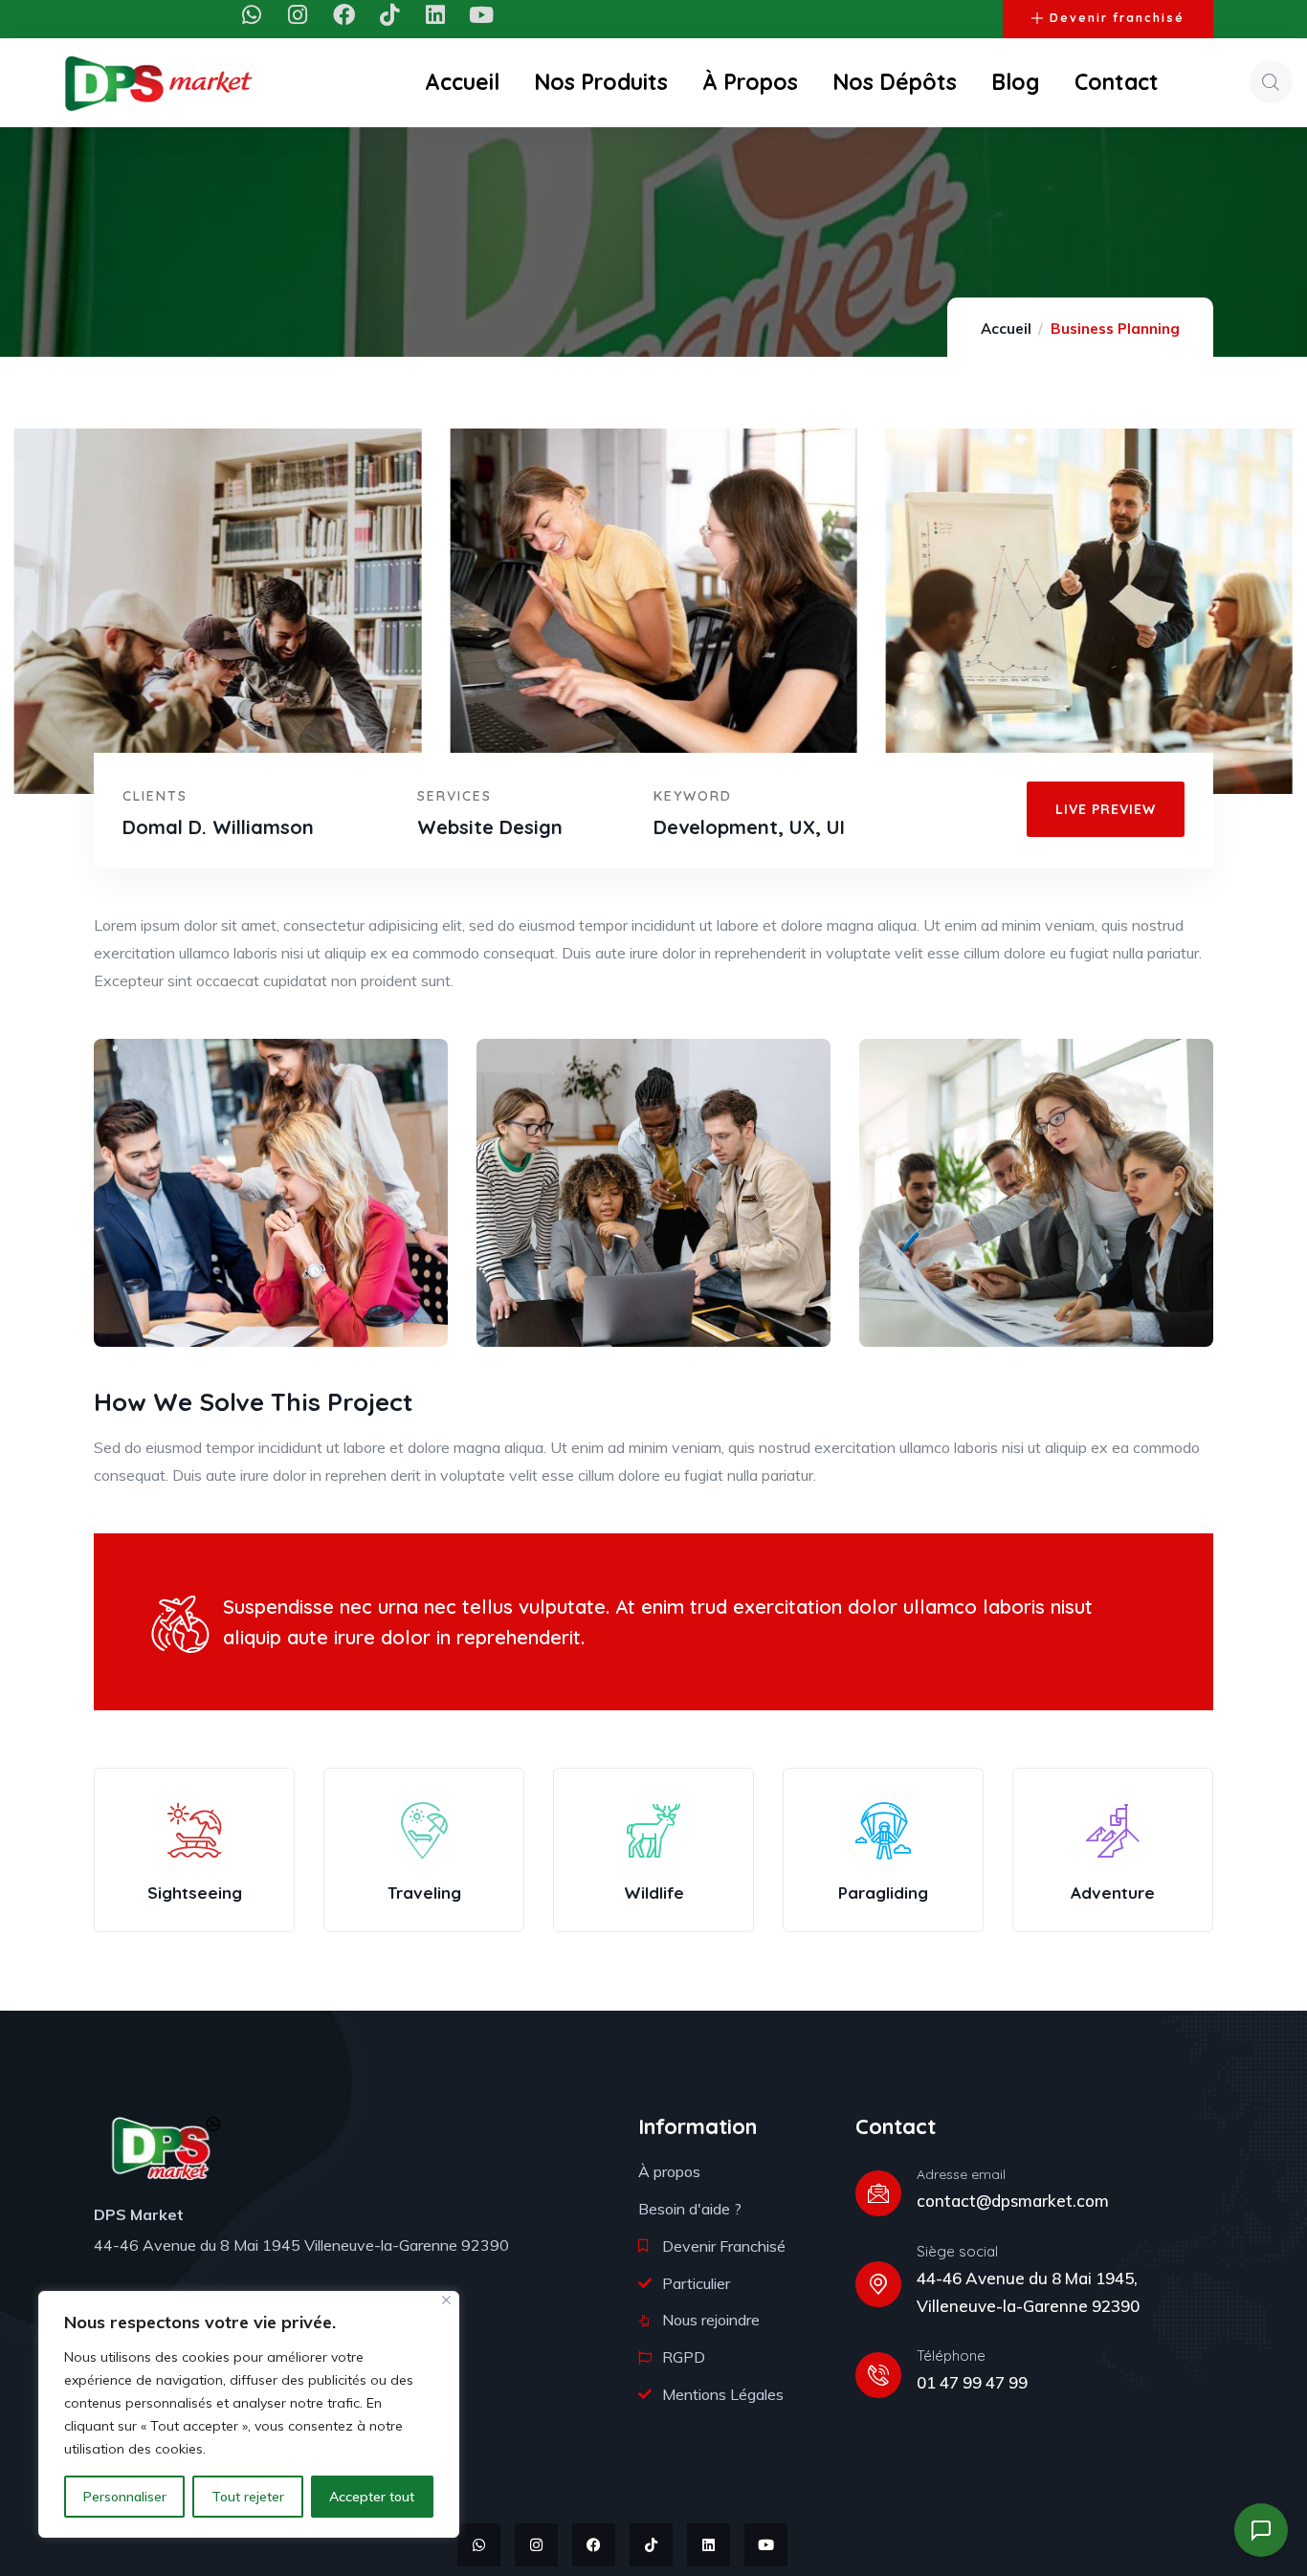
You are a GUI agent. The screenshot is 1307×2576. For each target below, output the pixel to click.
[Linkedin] (436, 15)
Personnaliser (125, 2497)
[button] (1262, 1865)
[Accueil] (159, 82)
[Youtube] (482, 15)
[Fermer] (446, 2300)
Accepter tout (372, 2497)
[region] (249, 2414)
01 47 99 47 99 (972, 2382)
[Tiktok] (390, 15)
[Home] (166, 2148)
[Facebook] (344, 15)
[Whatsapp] (252, 15)
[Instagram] (298, 15)
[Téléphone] (878, 2375)
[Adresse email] (878, 2193)
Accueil (1006, 329)
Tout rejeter (248, 2497)
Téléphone (951, 2356)
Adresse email (961, 2174)
